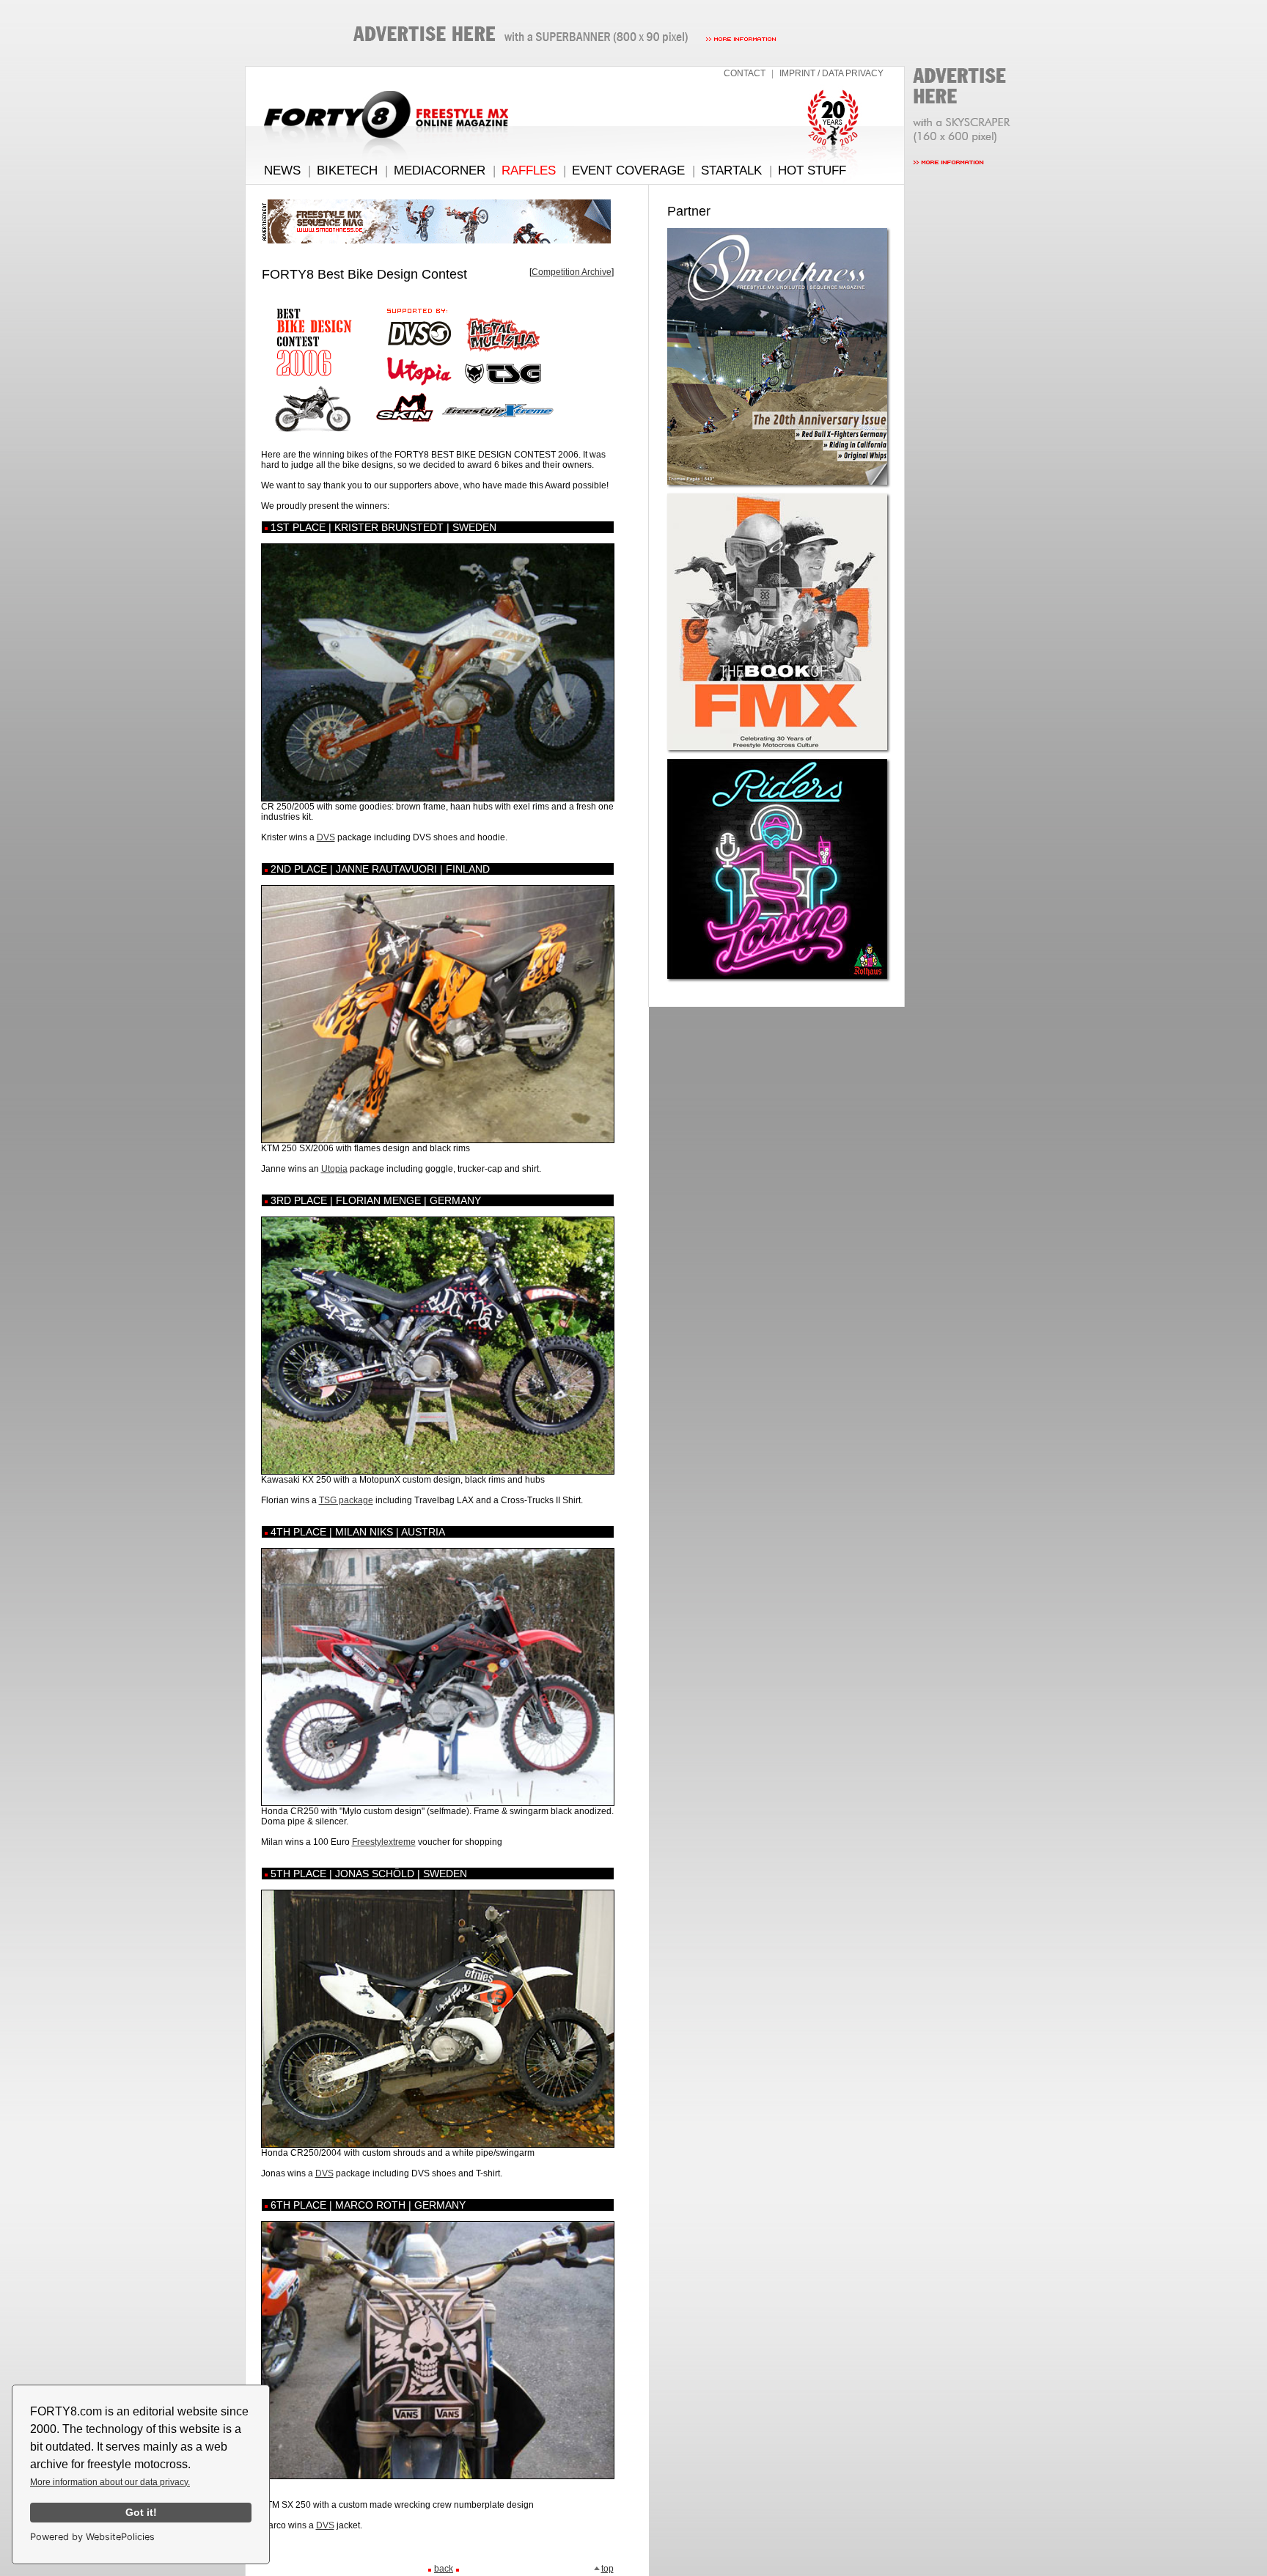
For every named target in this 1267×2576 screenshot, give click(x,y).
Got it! (141, 2512)
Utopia (334, 1169)
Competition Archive (572, 272)
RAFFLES (529, 170)
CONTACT (745, 73)
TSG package (346, 1500)
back (444, 2569)
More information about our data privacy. (110, 2482)
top (607, 2569)
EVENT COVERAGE (628, 170)
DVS (326, 837)
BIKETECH (347, 170)
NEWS (282, 170)
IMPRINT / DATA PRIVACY (831, 73)
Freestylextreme (384, 1842)
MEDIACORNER (440, 170)
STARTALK (731, 170)
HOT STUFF (812, 170)
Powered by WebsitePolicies (92, 2537)
